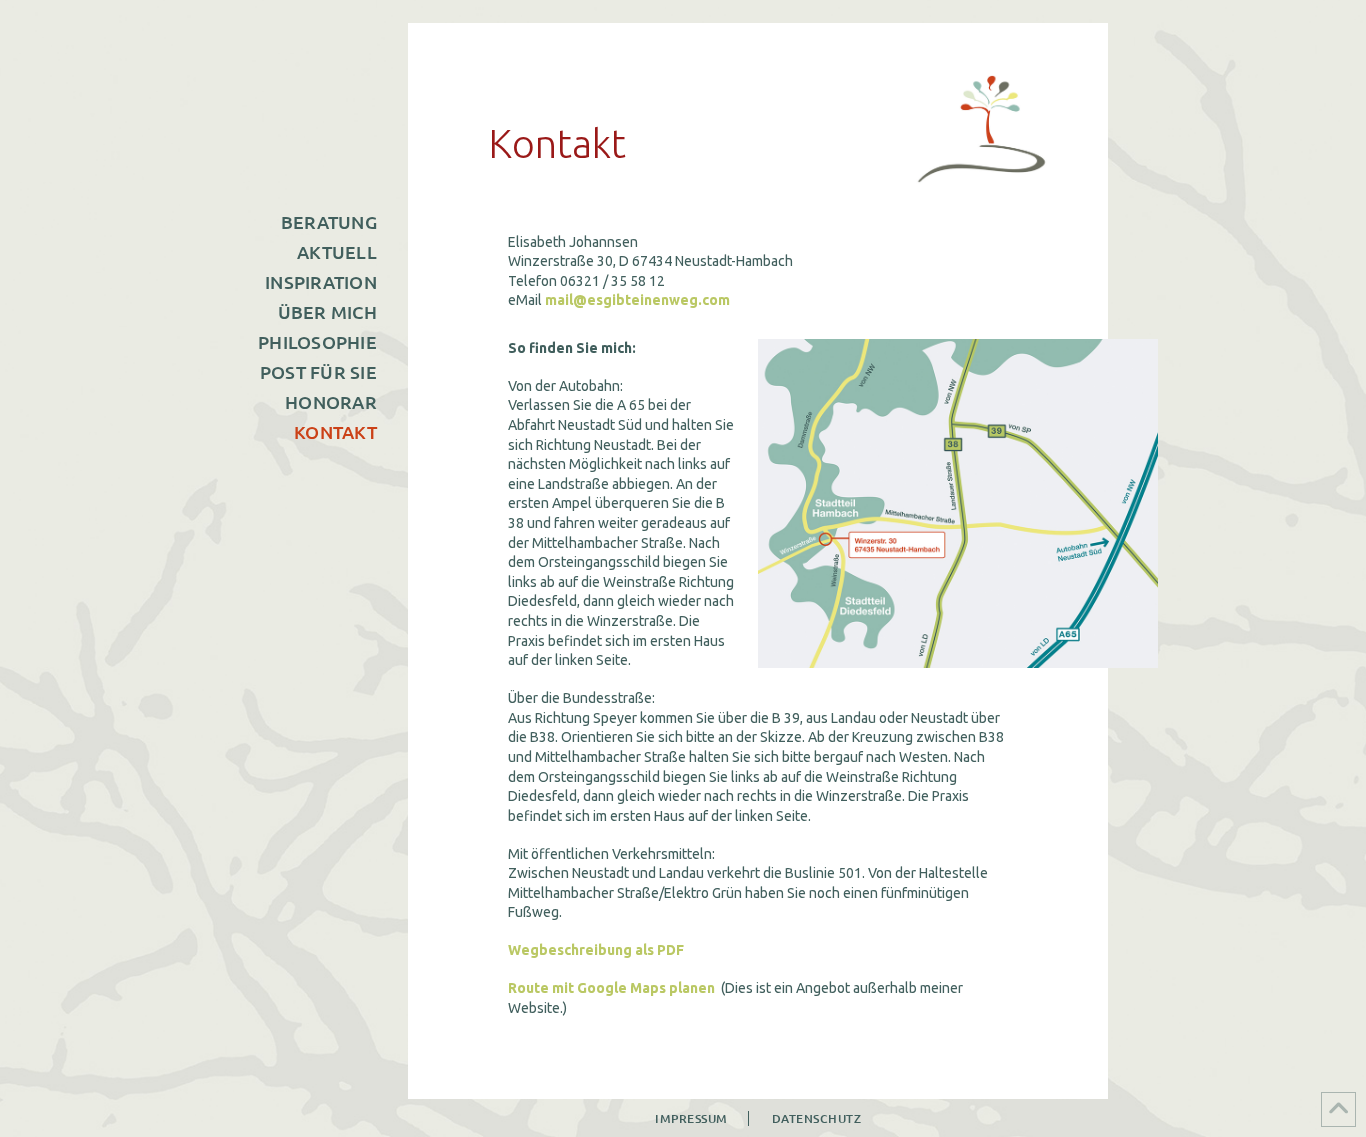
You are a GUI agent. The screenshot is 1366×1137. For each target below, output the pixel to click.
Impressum (691, 1118)
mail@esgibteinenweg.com (637, 300)
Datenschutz (817, 1118)
